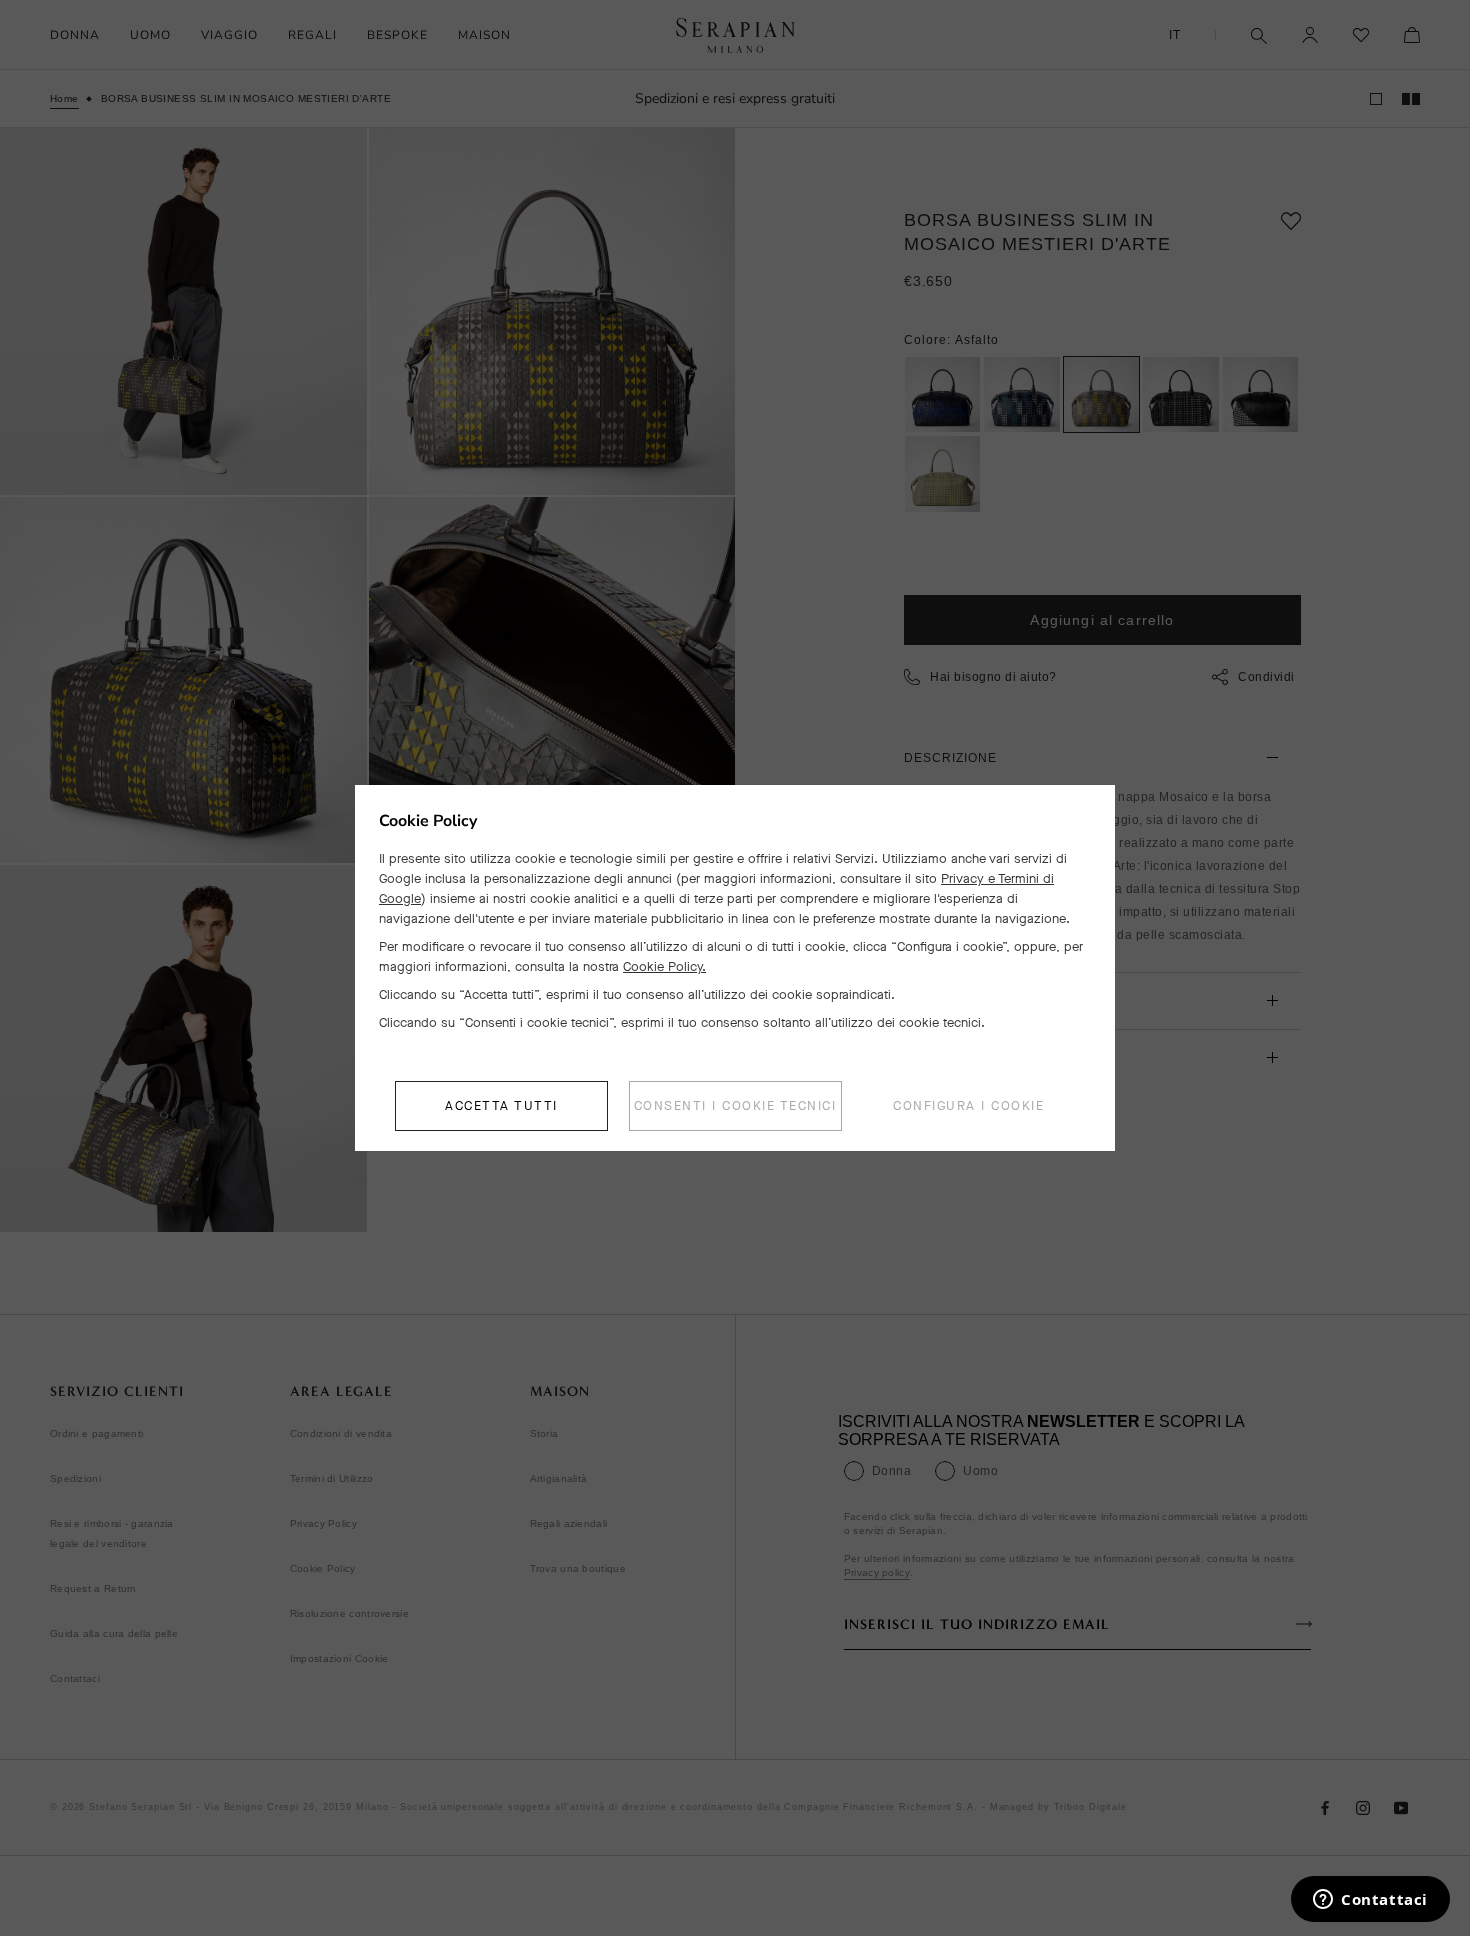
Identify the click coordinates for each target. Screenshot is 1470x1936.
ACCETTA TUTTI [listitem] (501, 1105)
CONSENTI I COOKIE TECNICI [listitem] (735, 1105)
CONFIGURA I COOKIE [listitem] (968, 1105)
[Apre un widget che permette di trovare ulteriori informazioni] (1370, 1901)
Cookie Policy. (664, 966)
